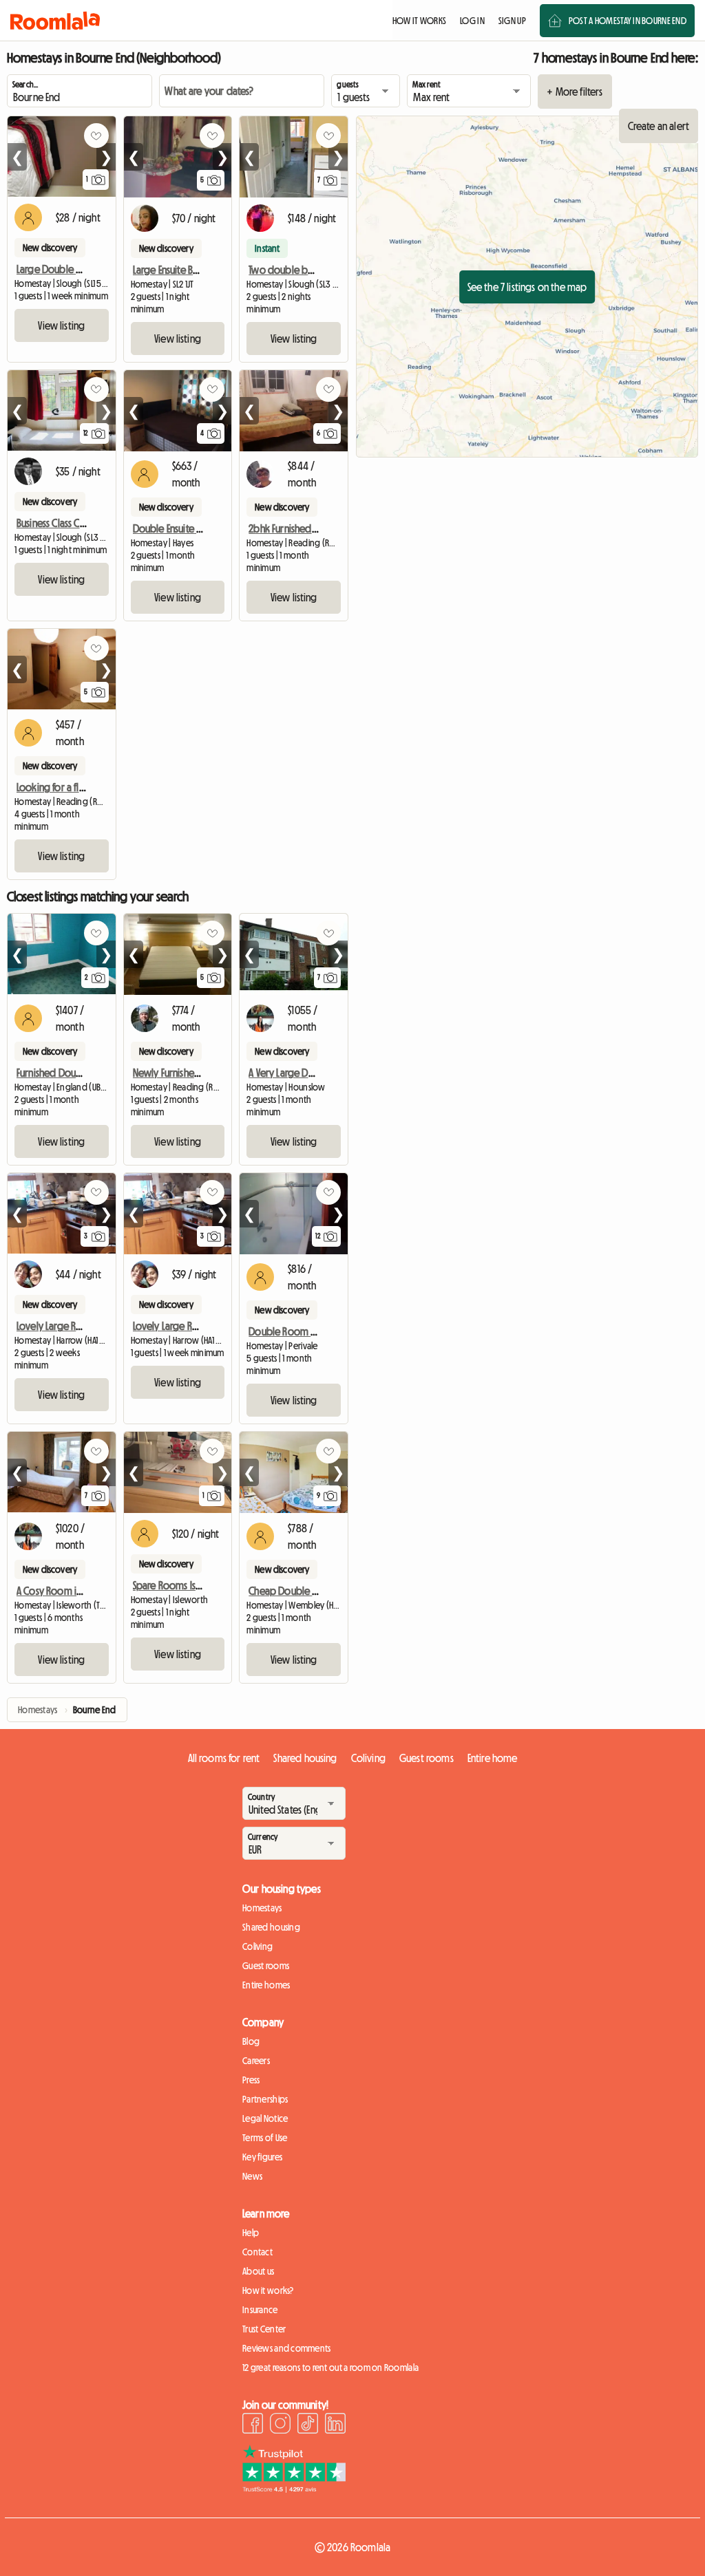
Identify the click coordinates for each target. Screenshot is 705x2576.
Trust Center (264, 2329)
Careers (256, 2061)
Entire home (493, 1758)
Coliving (368, 1758)
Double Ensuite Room (178, 528)
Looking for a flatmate (63, 787)
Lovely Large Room (57, 1326)
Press (251, 2080)
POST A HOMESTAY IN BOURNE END (628, 21)
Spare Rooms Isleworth (181, 1585)
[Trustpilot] (294, 2489)
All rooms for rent (224, 1758)
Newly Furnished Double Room (198, 1073)
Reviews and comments (287, 2348)
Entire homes (266, 1985)
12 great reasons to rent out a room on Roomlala (330, 2368)
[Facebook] (253, 2425)
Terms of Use (265, 2138)
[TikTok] (308, 2425)
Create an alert (659, 126)
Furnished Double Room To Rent (84, 1073)
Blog (251, 2041)
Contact (257, 2252)
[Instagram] (280, 2425)
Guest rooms (427, 1758)
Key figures (262, 2157)
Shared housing (305, 1758)
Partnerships (265, 2099)
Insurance (260, 2310)
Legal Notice (265, 2118)
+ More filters (575, 92)
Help (251, 2233)
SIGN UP (512, 21)
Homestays (262, 1908)
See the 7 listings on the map (527, 287)
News (252, 2176)
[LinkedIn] (335, 2425)
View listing (61, 325)
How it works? (268, 2290)
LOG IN (472, 21)
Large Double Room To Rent (75, 269)
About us (258, 2271)
